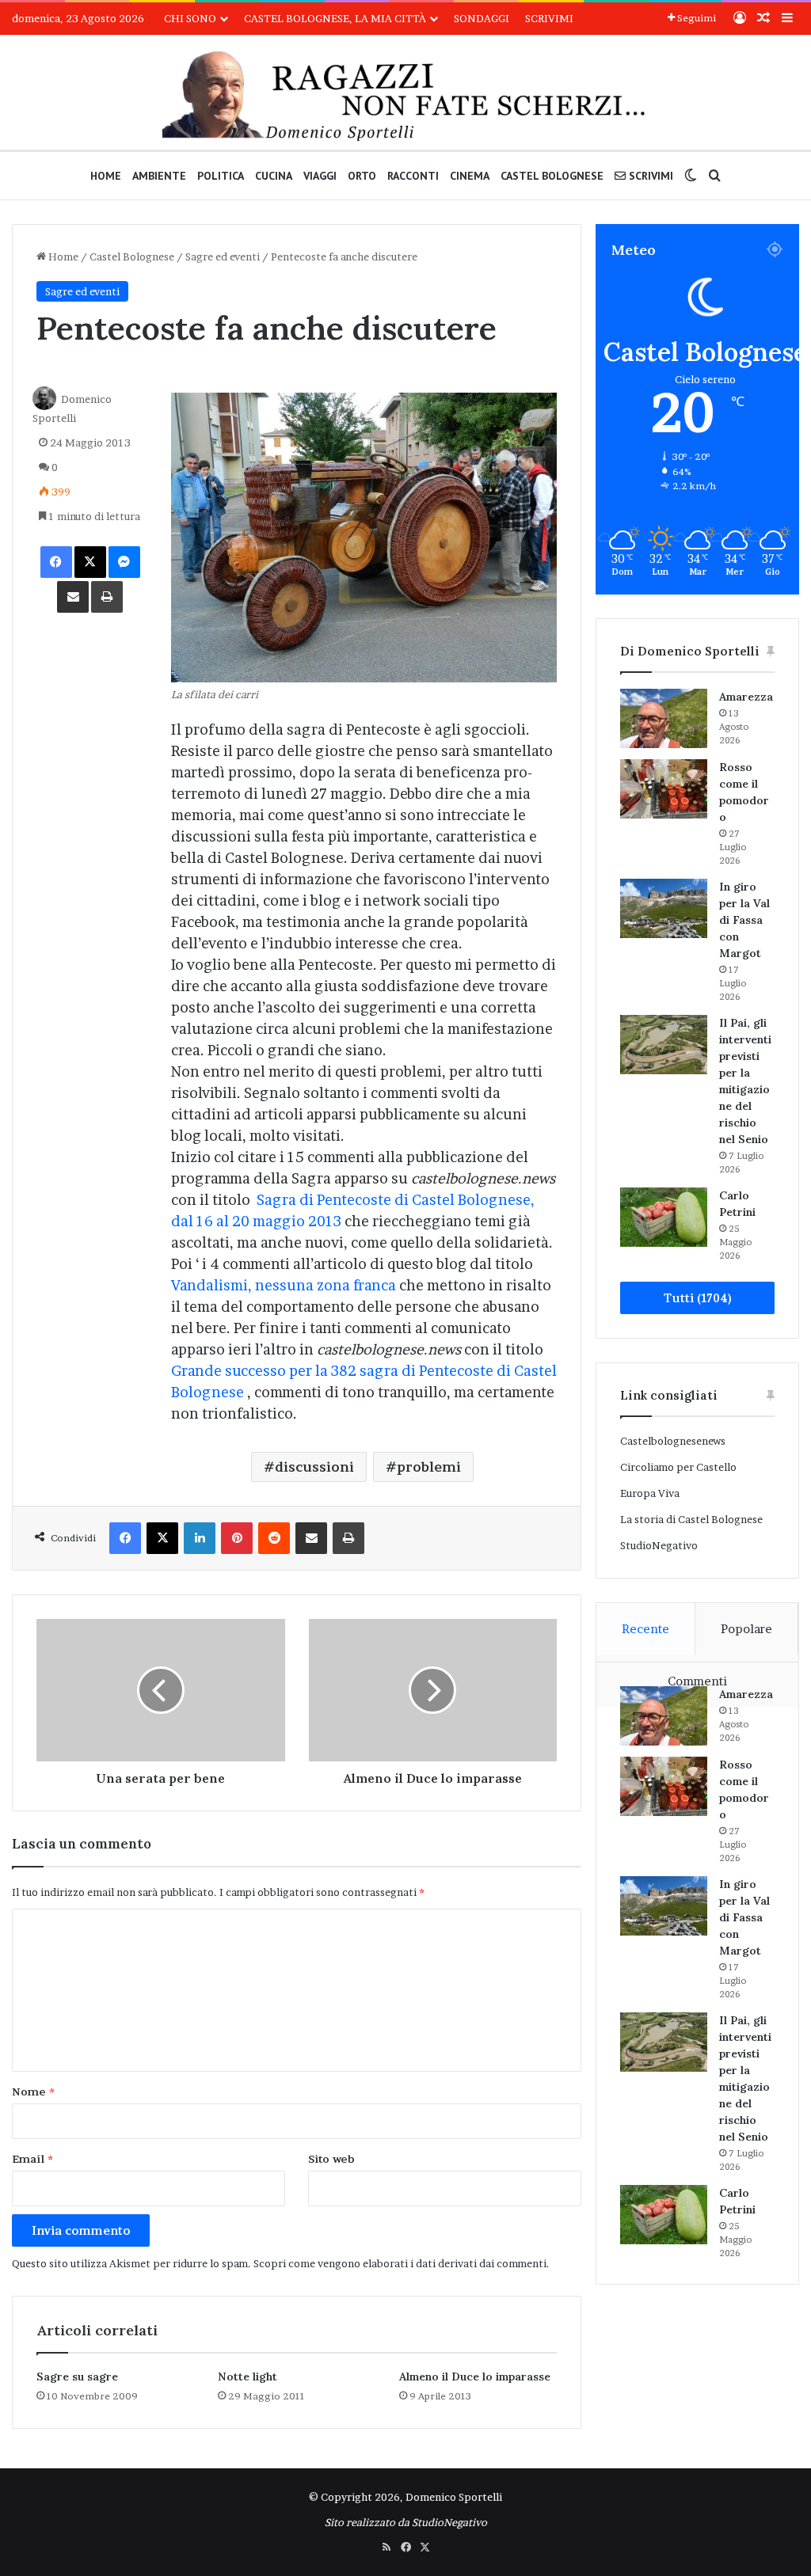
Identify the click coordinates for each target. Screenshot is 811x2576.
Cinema (470, 176)
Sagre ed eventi (223, 256)
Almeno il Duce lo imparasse (475, 2377)
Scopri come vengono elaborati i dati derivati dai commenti (400, 2263)
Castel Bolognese (552, 176)
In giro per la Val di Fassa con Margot (744, 920)
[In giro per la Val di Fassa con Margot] (664, 908)
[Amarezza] (664, 718)
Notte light (247, 2377)
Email (32, 2159)
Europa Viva (650, 1493)
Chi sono (190, 18)
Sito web (331, 2159)
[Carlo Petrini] (664, 1217)
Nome (33, 2092)
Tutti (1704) (697, 1298)
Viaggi (320, 176)
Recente (645, 1629)
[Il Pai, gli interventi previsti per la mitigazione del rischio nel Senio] (664, 1045)
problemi (429, 1467)
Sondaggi (482, 18)
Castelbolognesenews (673, 1441)
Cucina (274, 176)
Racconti (413, 176)
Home (106, 176)
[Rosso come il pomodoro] (664, 789)
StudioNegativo (659, 1545)
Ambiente (159, 176)
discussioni (314, 1467)
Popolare (746, 1629)
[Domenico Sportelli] (405, 96)
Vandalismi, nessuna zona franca (284, 1285)
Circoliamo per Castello (678, 1467)
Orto (362, 176)
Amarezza (746, 697)
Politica (221, 176)
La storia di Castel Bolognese (691, 1519)
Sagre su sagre (77, 2377)
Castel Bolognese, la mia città (335, 18)
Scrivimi (549, 18)
